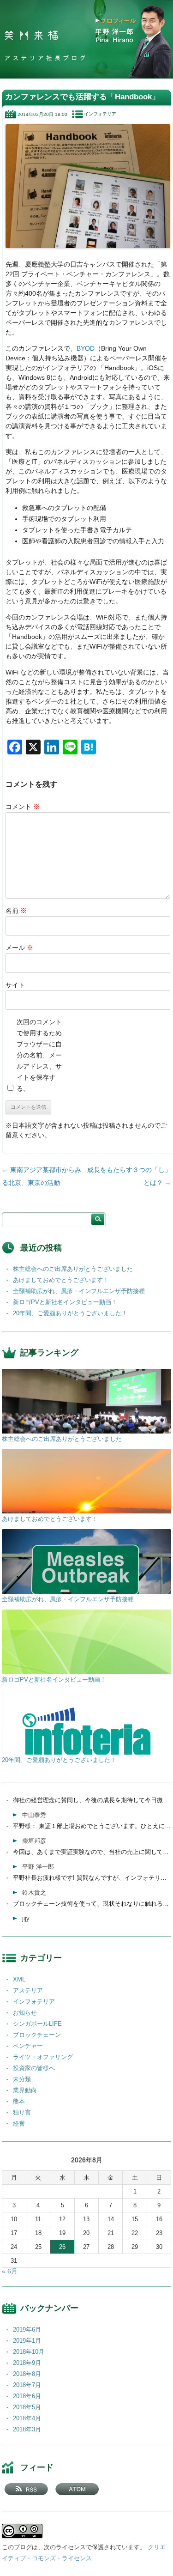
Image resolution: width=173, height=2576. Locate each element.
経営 (19, 2123)
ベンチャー (28, 2046)
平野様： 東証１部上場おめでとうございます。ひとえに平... (92, 1826)
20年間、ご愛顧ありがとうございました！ (70, 1313)
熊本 (19, 2101)
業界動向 (25, 2090)
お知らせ (25, 2013)
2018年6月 (27, 2396)
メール (19, 948)
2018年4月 (27, 2418)
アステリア (28, 1990)
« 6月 (10, 2271)
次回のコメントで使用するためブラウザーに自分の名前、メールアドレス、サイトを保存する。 (39, 1055)
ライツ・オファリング (43, 2057)
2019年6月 (27, 2330)
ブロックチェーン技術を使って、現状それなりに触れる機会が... (92, 1904)
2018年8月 (27, 2374)
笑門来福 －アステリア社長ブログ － (31, 36)
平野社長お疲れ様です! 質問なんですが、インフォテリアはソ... (92, 1878)
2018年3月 (27, 2429)
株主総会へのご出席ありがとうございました (73, 1269)
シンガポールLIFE (37, 2024)
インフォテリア (100, 114)
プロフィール (119, 21)
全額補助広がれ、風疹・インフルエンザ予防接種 (79, 1291)
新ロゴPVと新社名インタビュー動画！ (65, 1302)
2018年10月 (29, 2352)
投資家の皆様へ (34, 2068)
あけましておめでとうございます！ (61, 1280)
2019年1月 (27, 2341)
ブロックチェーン (37, 2035)
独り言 (22, 2112)
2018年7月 (27, 2385)
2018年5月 (27, 2407)
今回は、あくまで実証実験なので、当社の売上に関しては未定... (92, 1852)
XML (19, 1979)
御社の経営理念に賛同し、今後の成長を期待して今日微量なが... (92, 1800)
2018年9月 (27, 2363)
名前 (16, 911)
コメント (23, 807)
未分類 (22, 2079)
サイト (15, 985)
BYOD (86, 348)
